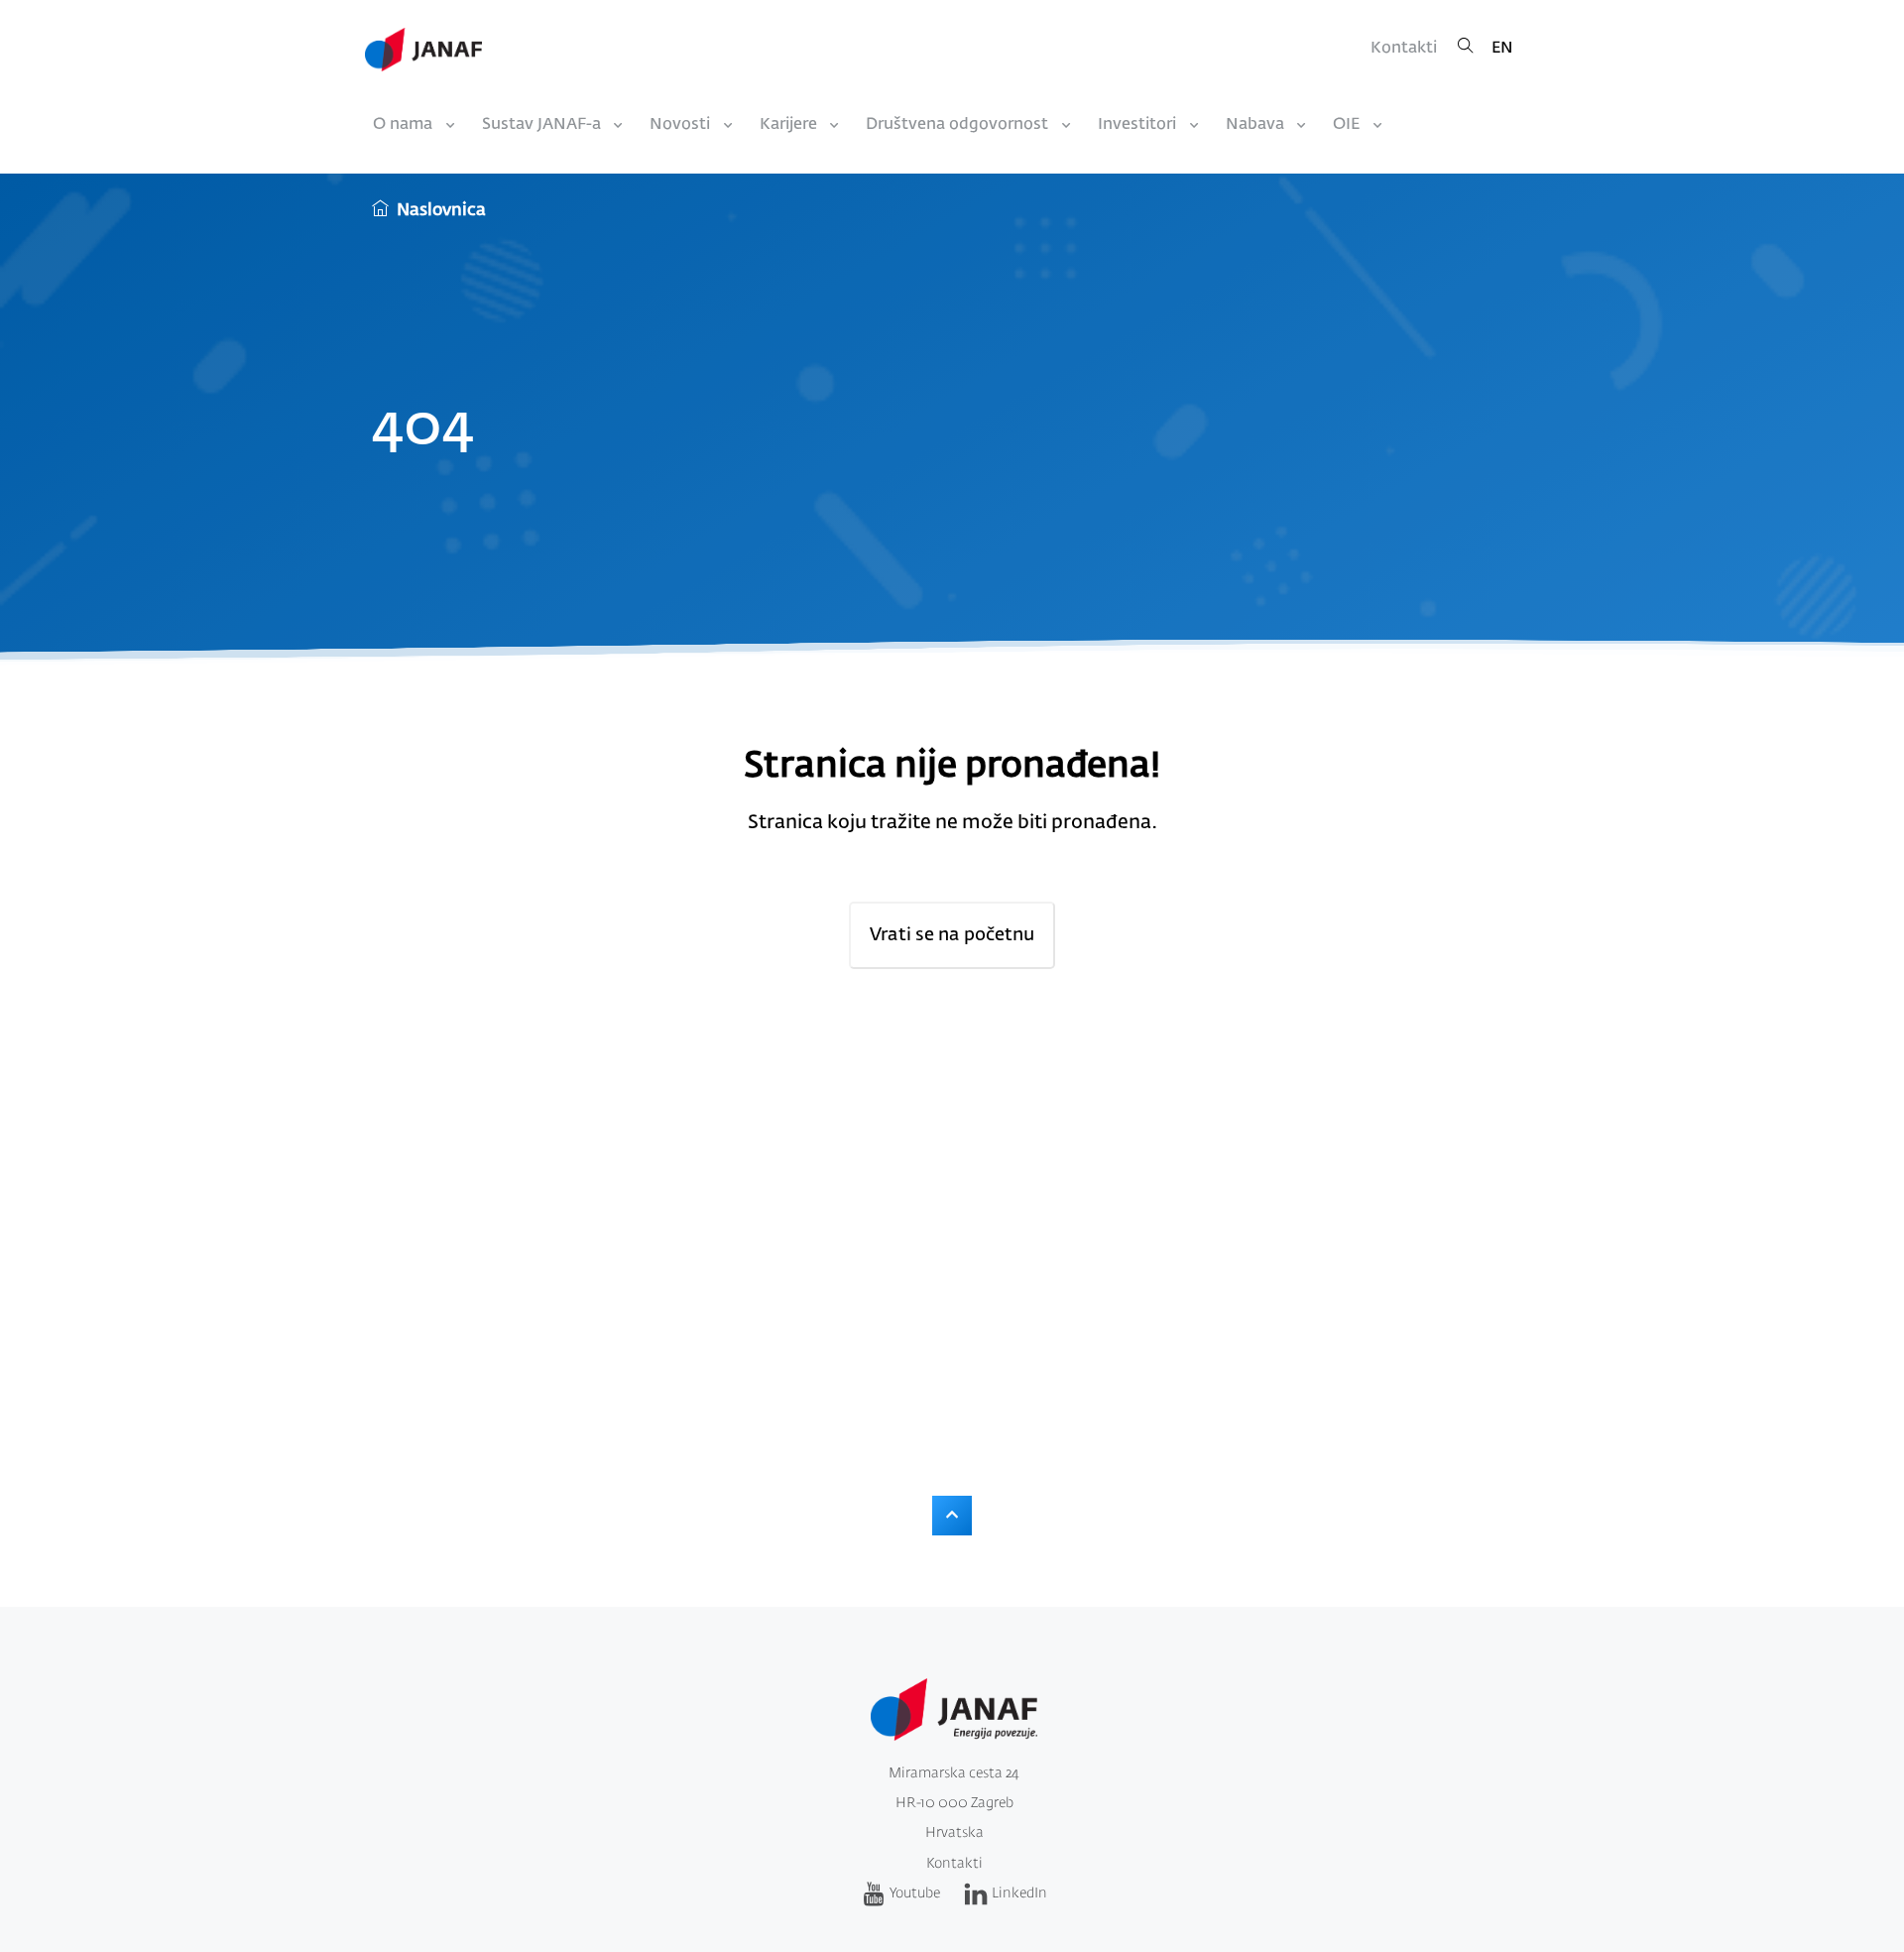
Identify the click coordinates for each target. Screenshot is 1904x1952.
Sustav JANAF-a (541, 125)
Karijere (788, 125)
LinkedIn (1019, 1893)
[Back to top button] (952, 1516)
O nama (403, 125)
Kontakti (1404, 49)
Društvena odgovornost (957, 125)
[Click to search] (1466, 49)
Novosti (680, 125)
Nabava (1255, 125)
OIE (1346, 125)
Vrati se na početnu (952, 935)
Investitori (1137, 125)
